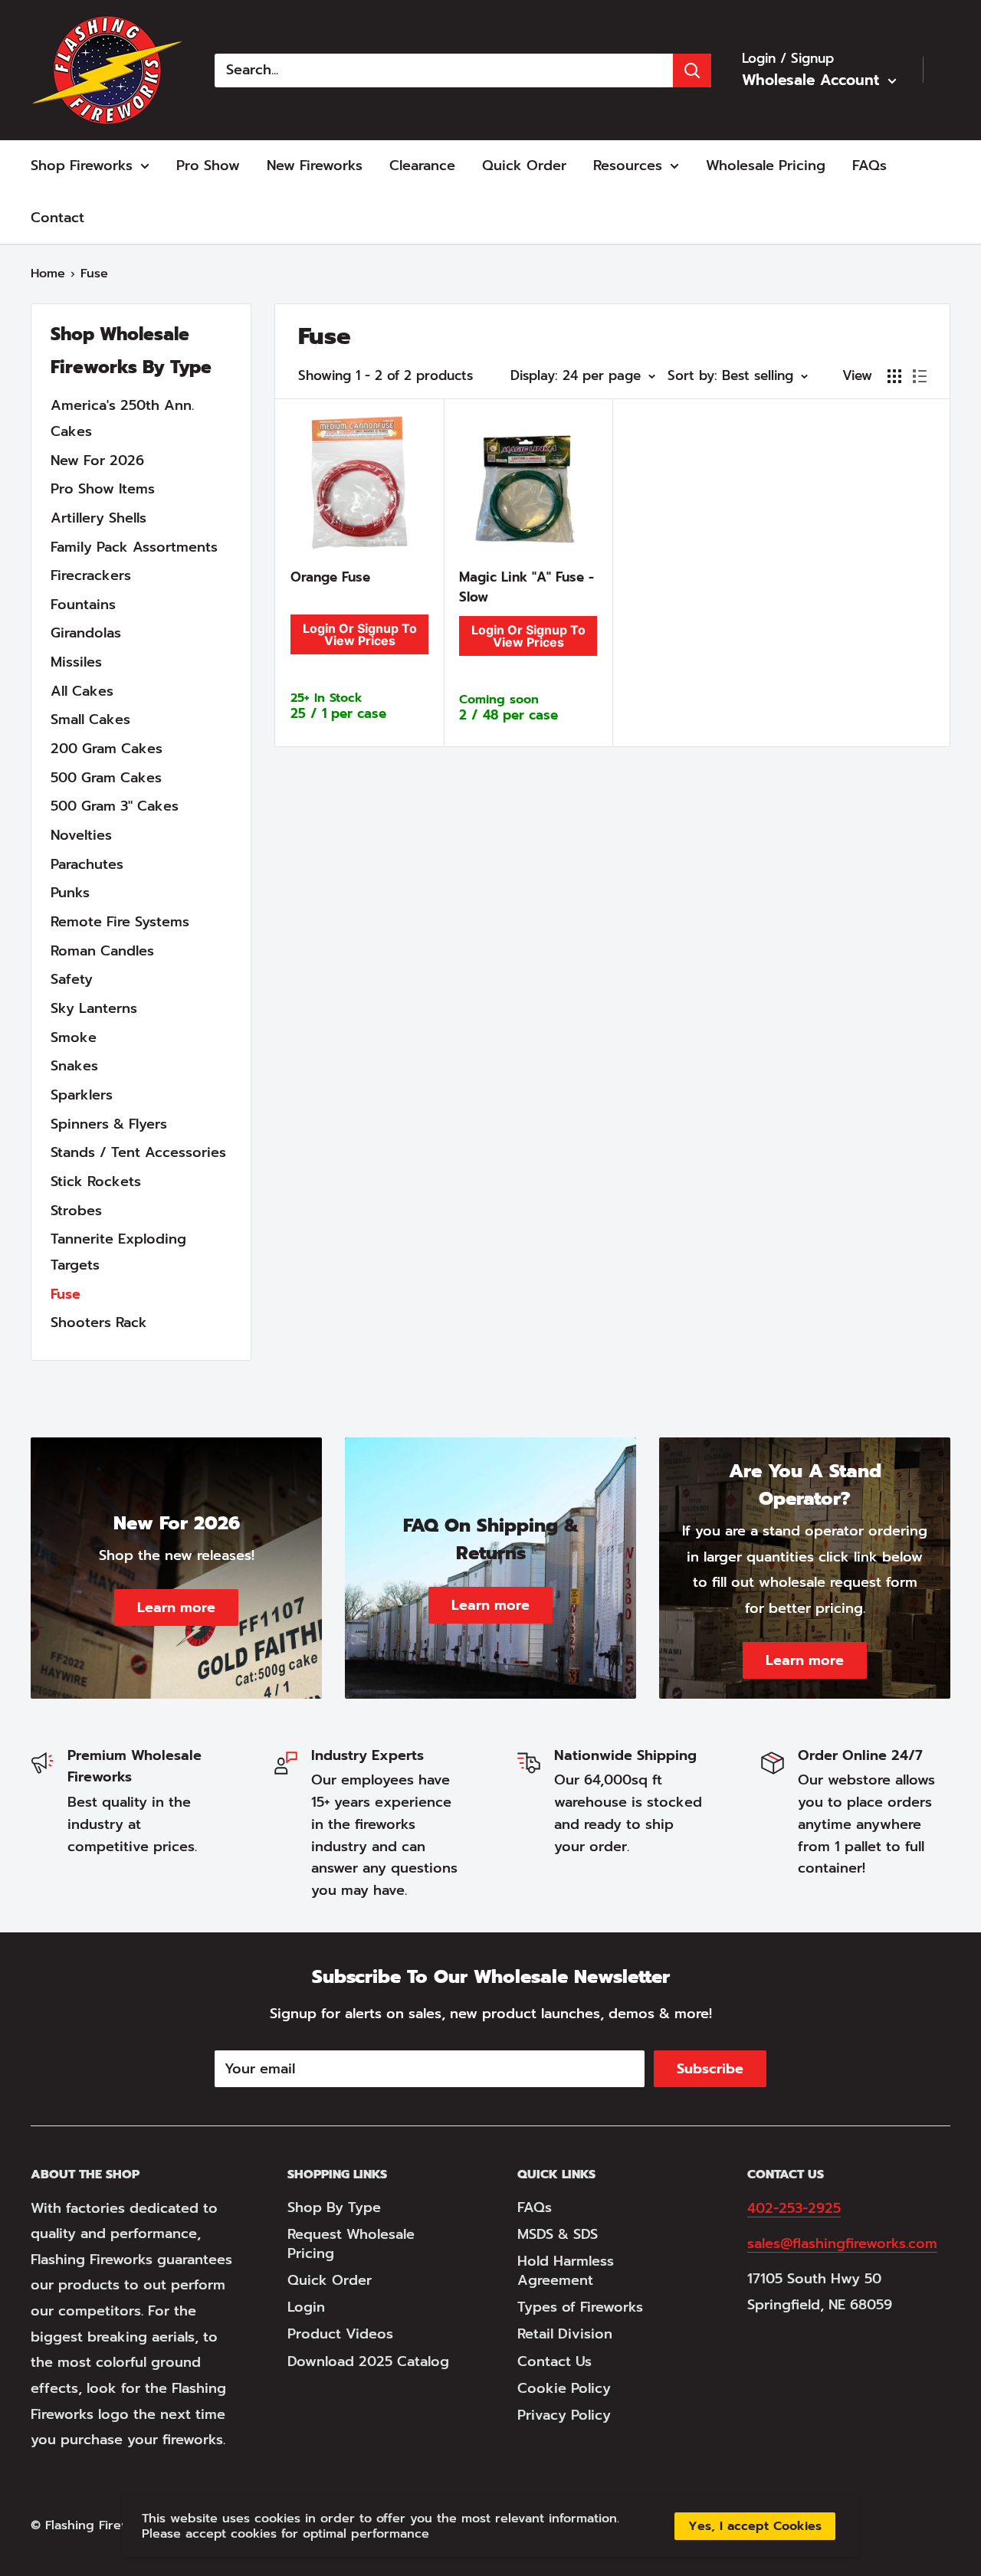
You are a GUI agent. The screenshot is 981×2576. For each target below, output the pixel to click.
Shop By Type (334, 2207)
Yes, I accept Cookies (755, 2526)
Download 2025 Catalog (368, 2361)
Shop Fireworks (82, 166)
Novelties (81, 835)
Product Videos (340, 2334)
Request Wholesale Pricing (351, 2244)
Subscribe (710, 2069)
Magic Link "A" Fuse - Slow (527, 587)
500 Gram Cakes (106, 778)
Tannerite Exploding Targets (118, 1252)
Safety (72, 979)
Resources (628, 166)
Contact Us (554, 2361)
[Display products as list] (920, 376)
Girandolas (86, 633)
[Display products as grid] (894, 376)
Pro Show (208, 166)
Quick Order (524, 166)
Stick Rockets (96, 1181)
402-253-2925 (794, 2208)
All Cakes (82, 691)
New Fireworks (315, 166)
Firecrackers (91, 575)
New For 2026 (97, 460)
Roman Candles (102, 951)
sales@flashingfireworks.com (842, 2243)
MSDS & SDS (558, 2234)
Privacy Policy (564, 2415)
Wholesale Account (813, 80)
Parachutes (87, 864)
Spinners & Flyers (109, 1124)
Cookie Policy (564, 2388)
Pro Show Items (103, 489)
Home (48, 274)
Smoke (74, 1037)
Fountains (83, 605)
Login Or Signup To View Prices (360, 634)
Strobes (76, 1211)
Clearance (422, 166)
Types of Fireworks (580, 2307)
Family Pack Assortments (134, 547)
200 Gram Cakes (107, 749)
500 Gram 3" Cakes (115, 806)
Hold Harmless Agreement (566, 2271)
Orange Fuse (330, 577)
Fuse (66, 1294)
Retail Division (565, 2334)
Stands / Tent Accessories (138, 1152)
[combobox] (444, 70)
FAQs (869, 166)
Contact (57, 218)
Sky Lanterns (94, 1008)
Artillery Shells (98, 518)
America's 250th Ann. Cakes (122, 418)
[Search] (692, 70)
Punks (70, 893)
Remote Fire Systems (120, 922)
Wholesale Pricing (766, 166)
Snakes (74, 1066)
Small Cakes (90, 719)
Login (306, 2307)
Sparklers (82, 1095)
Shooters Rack (99, 1322)
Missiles (76, 662)
